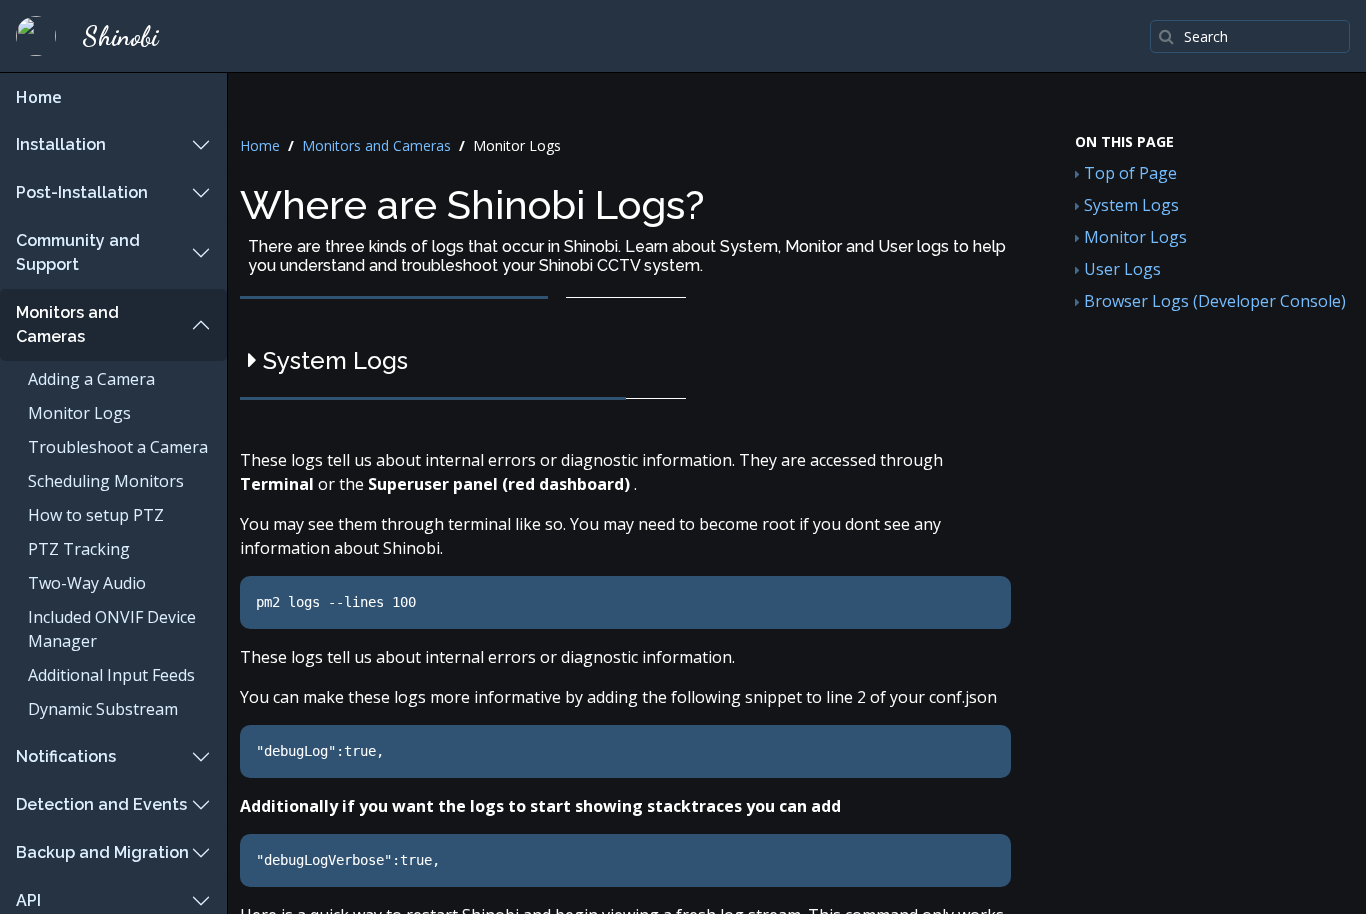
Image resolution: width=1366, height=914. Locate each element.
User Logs (1120, 269)
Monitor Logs (79, 413)
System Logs (1129, 205)
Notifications (66, 756)
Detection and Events (101, 804)
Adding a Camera (91, 379)
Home (39, 97)
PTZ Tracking (79, 549)
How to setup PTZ (96, 515)
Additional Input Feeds (111, 675)
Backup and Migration (102, 852)
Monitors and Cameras (67, 324)
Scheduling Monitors (106, 481)
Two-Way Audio (87, 583)
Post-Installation (82, 192)
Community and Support (78, 252)
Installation (61, 144)
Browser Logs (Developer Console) (1213, 301)
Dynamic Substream (103, 709)
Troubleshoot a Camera (118, 447)
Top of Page (1128, 173)
